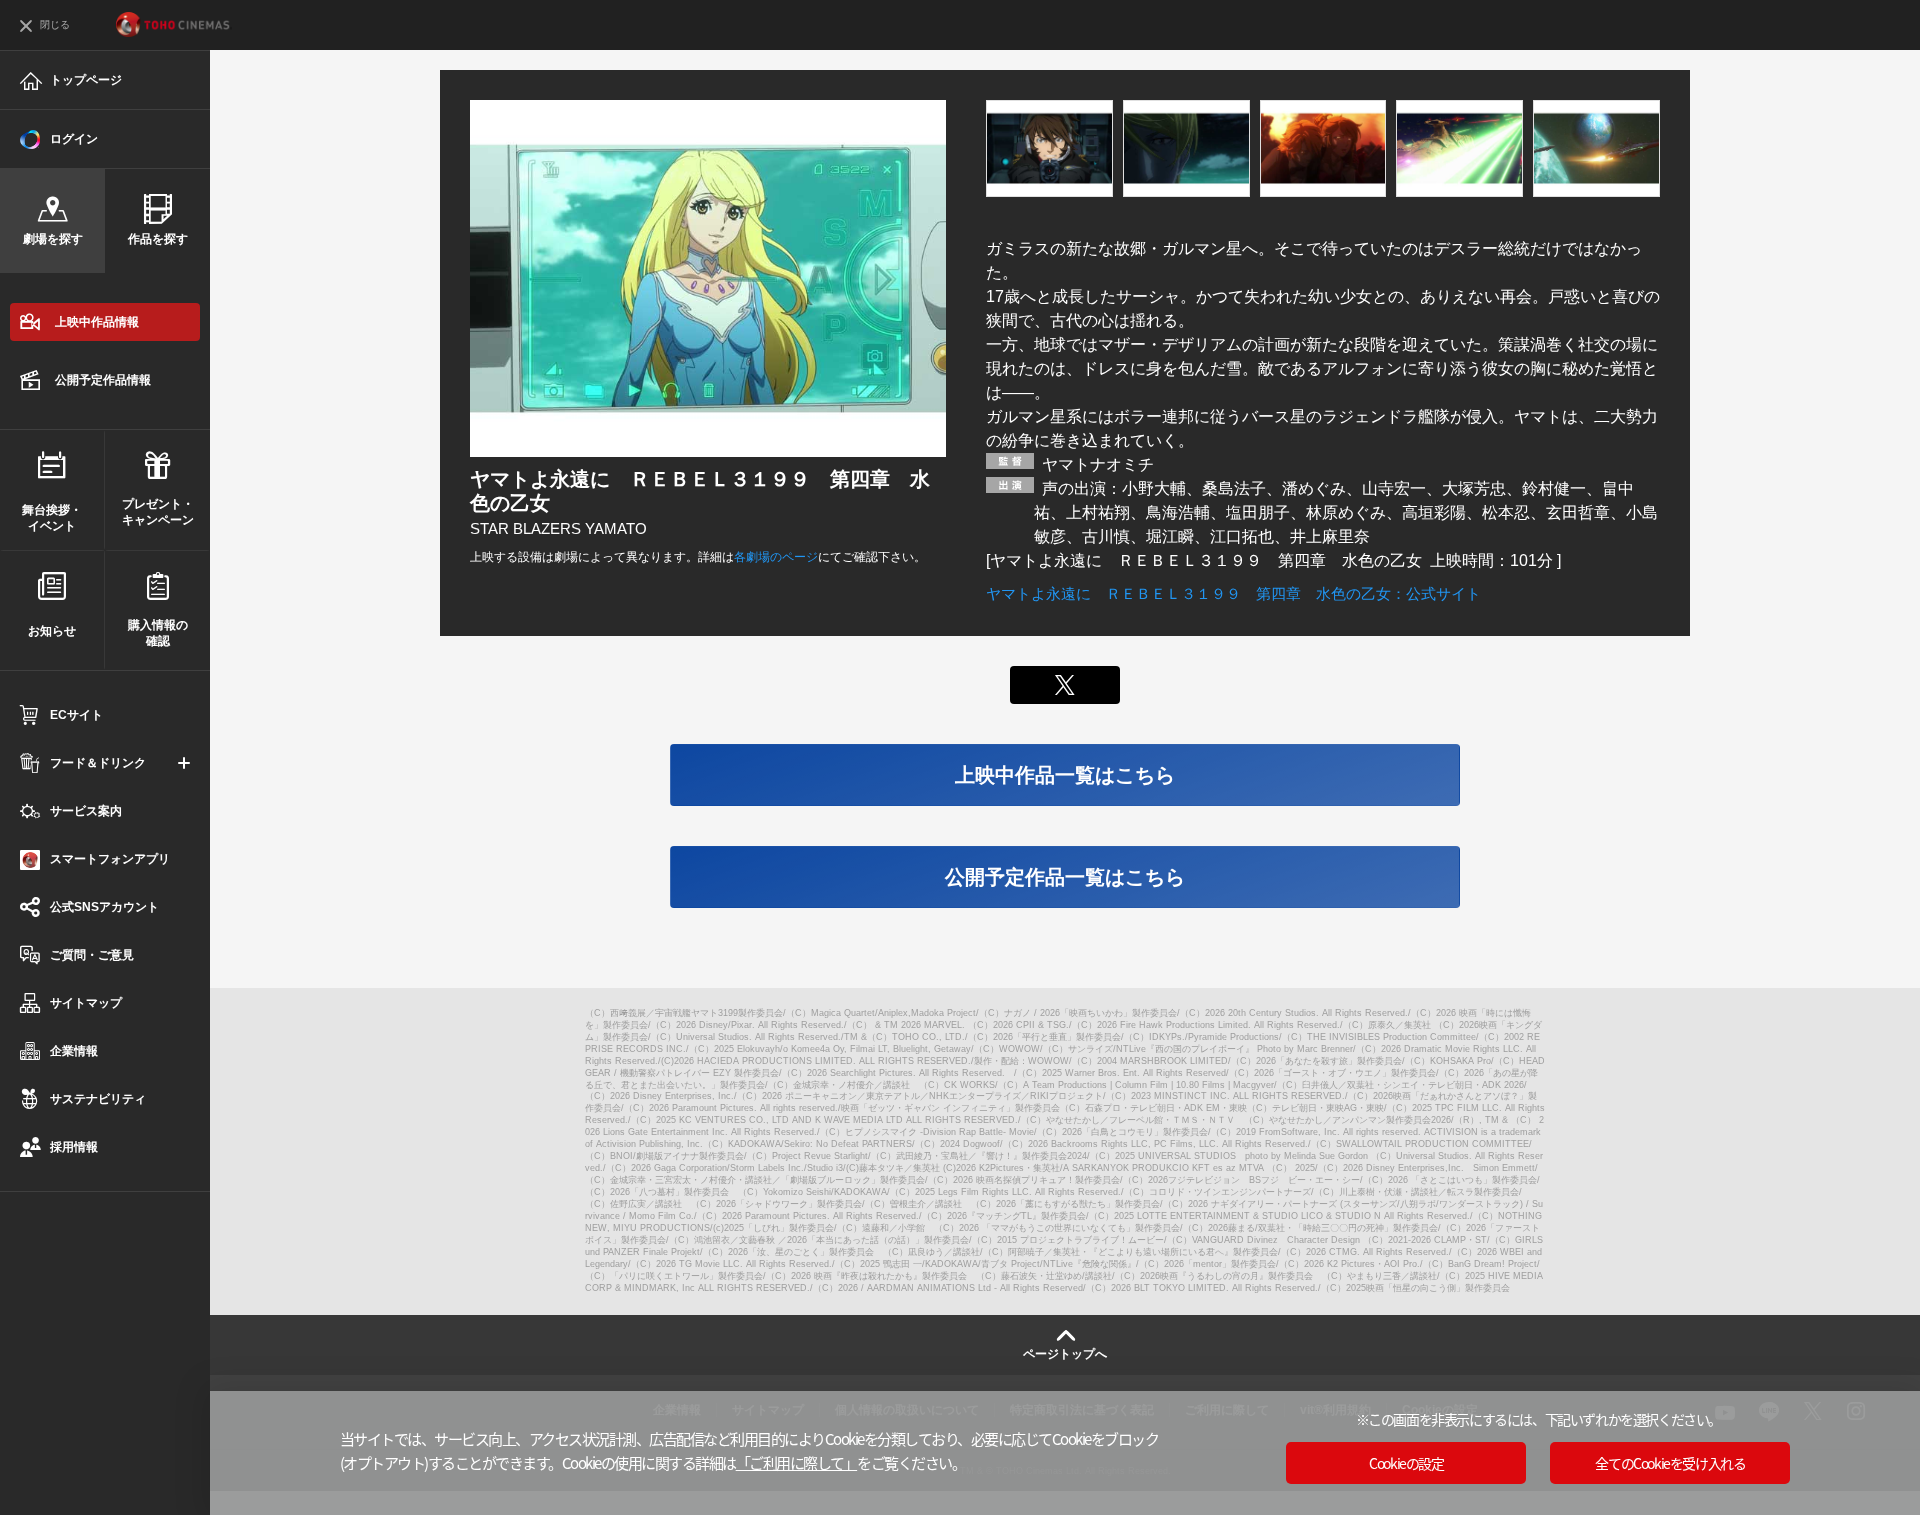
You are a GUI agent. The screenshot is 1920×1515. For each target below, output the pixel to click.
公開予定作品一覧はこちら (1065, 877)
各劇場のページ (776, 557)
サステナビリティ (98, 1099)
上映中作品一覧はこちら (1065, 775)
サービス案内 (86, 811)
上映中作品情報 (97, 322)
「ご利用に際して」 (797, 1462)
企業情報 (74, 1051)
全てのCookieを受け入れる (1670, 1463)
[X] (1065, 685)
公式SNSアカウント (104, 907)
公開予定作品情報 (103, 380)
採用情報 (74, 1147)
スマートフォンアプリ (110, 859)
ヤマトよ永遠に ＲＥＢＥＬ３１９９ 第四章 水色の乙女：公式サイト (1233, 593)
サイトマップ (86, 1003)
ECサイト (76, 715)
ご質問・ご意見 (92, 955)
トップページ (86, 80)
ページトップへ (1065, 1354)
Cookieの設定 (1406, 1463)
